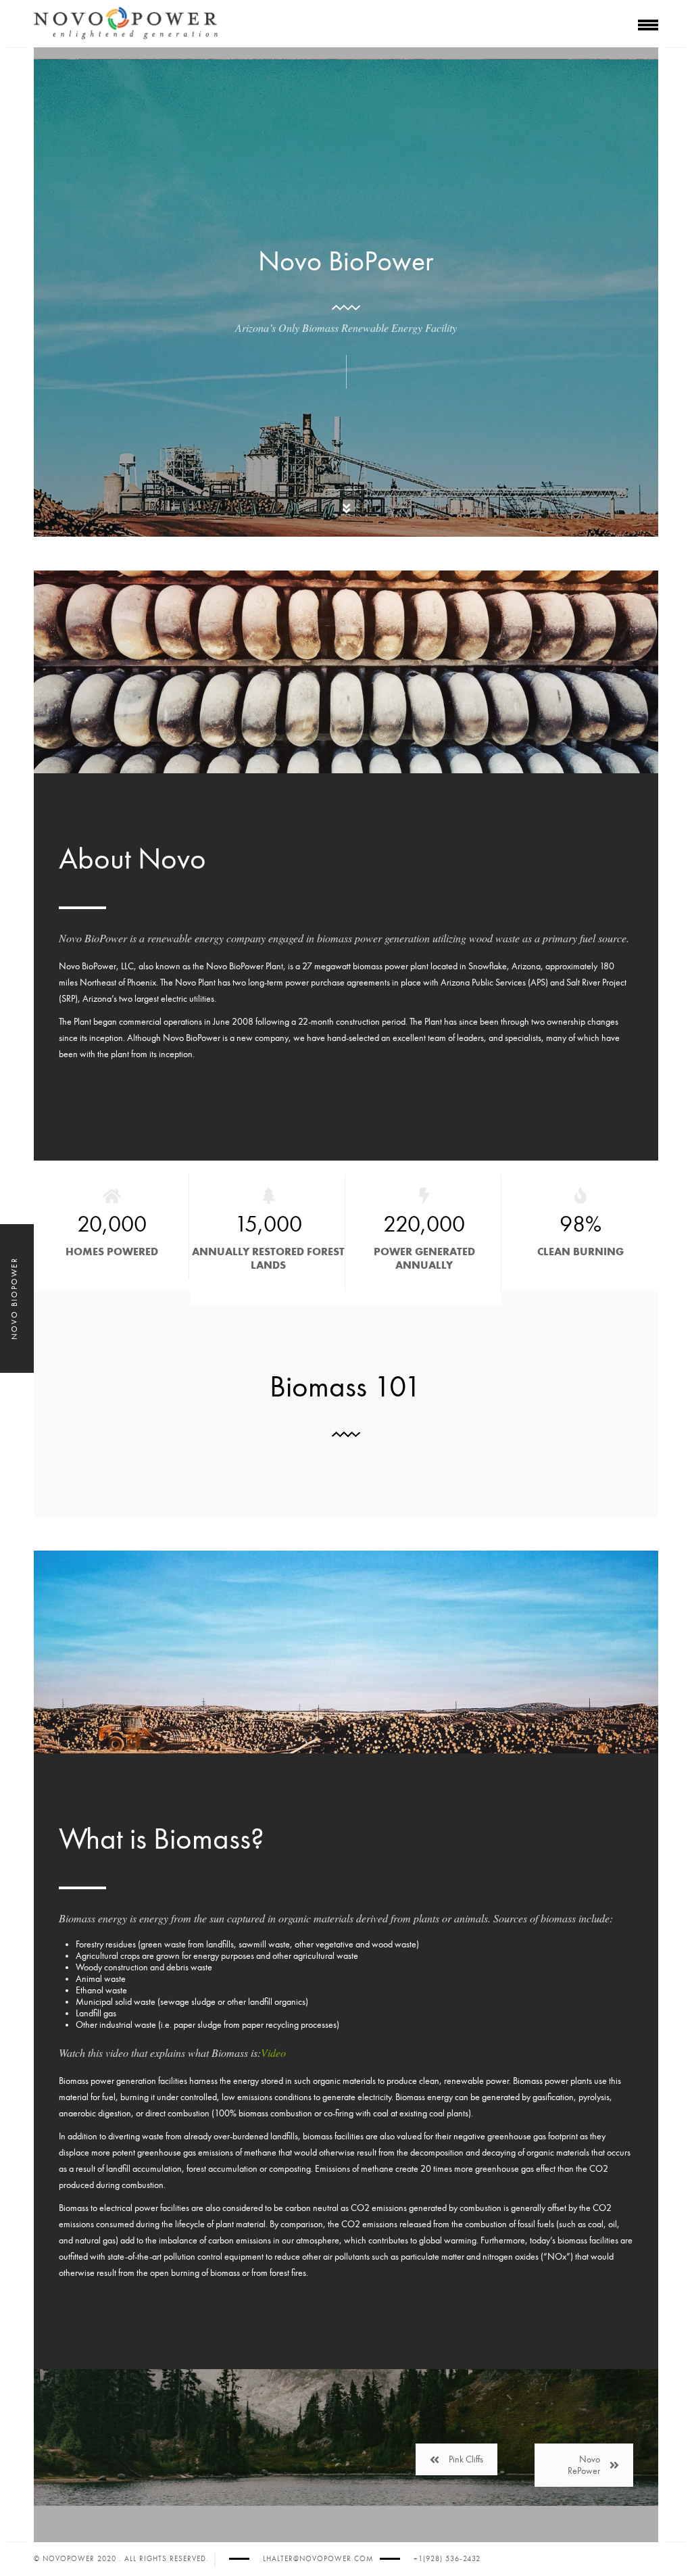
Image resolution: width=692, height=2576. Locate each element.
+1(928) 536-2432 (447, 2559)
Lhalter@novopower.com (318, 2559)
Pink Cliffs (466, 2459)
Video (273, 2052)
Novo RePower (584, 2465)
